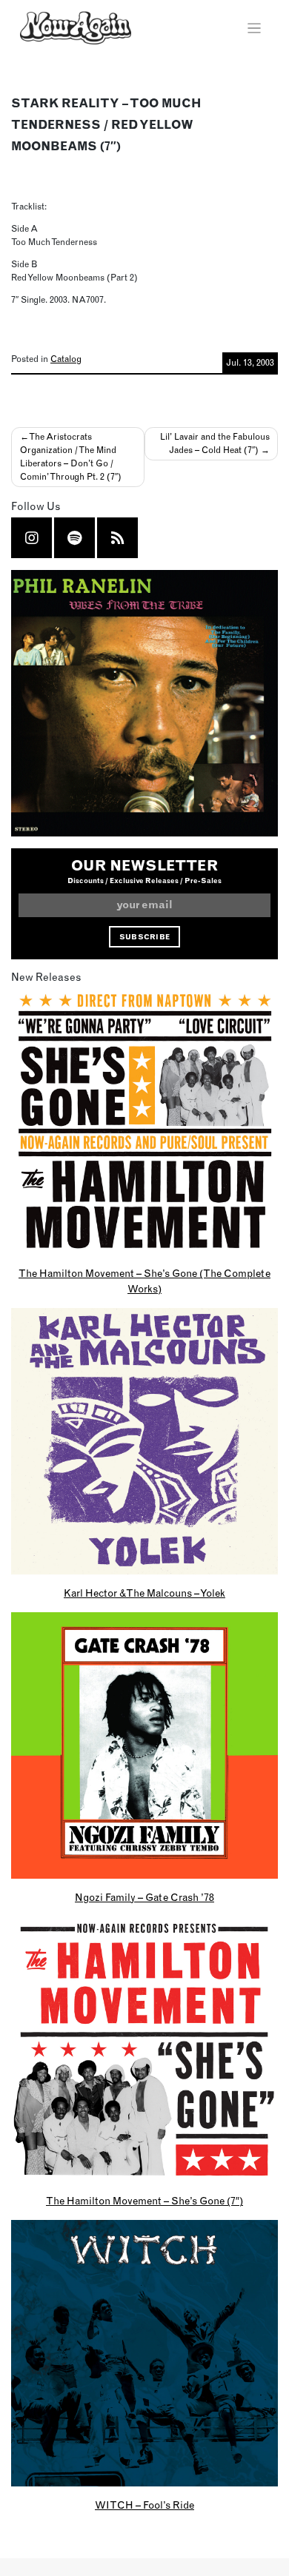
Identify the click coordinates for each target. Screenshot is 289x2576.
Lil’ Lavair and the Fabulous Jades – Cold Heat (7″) (215, 443)
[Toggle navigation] (255, 28)
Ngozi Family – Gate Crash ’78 (144, 1897)
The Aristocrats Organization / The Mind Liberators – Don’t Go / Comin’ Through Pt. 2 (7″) (71, 456)
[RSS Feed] (118, 538)
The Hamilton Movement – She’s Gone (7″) (144, 2201)
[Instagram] (32, 538)
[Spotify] (74, 538)
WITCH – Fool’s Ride (144, 2505)
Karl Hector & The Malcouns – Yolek (144, 1593)
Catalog (66, 359)
